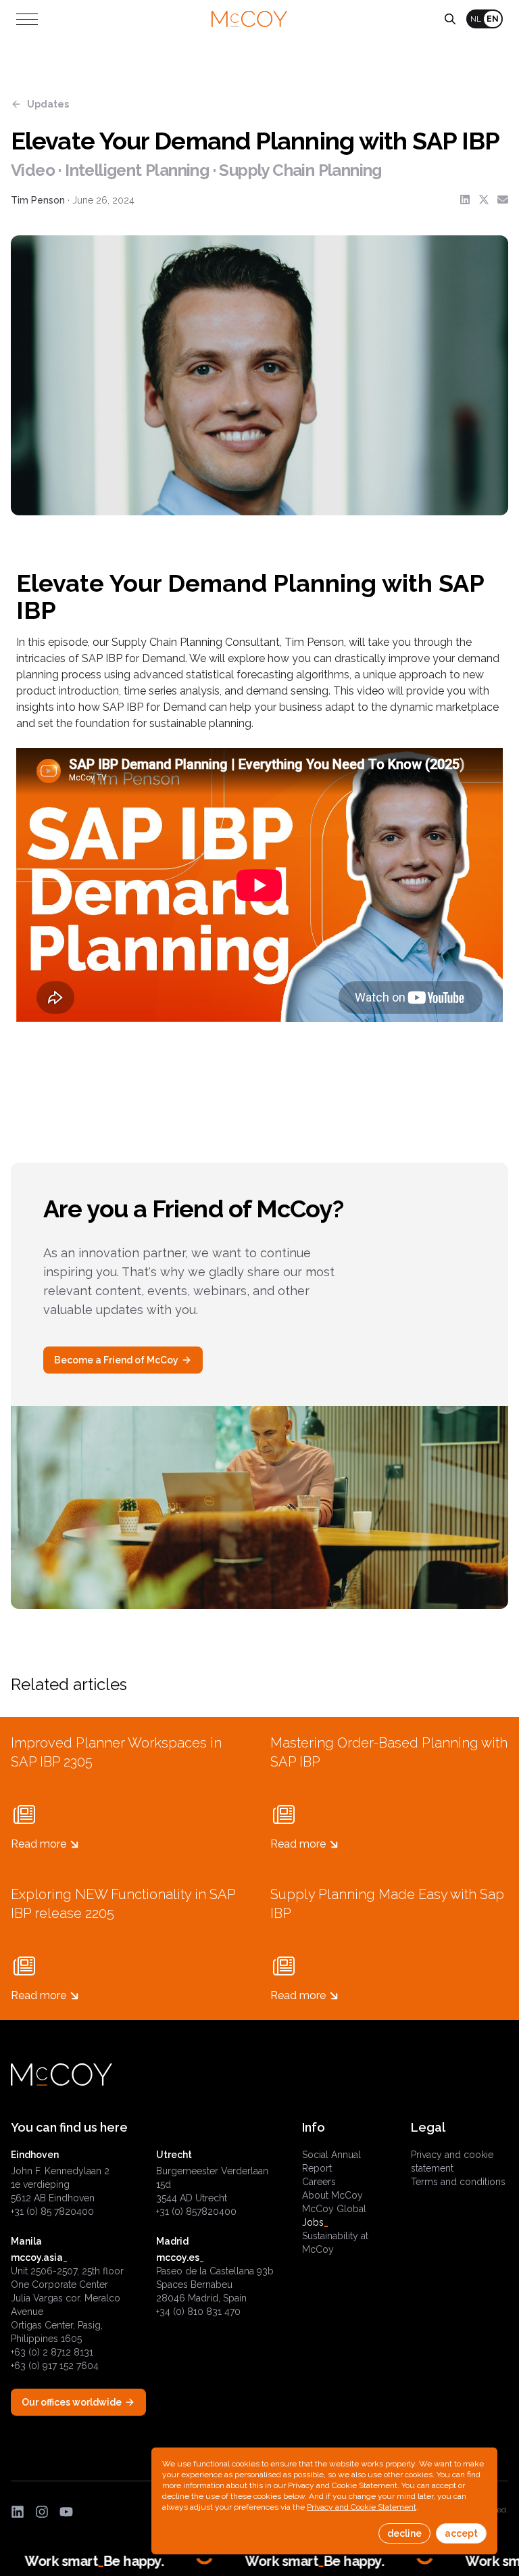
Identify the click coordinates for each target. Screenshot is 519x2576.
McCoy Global (334, 2209)
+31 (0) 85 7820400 (52, 2211)
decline (404, 2533)
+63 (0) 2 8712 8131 (52, 2352)
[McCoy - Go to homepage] (249, 19)
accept (461, 2533)
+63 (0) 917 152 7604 (55, 2366)
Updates (48, 104)
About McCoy (332, 2195)
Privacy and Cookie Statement (362, 2507)
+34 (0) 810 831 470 (198, 2312)
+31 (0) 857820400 (196, 2211)
